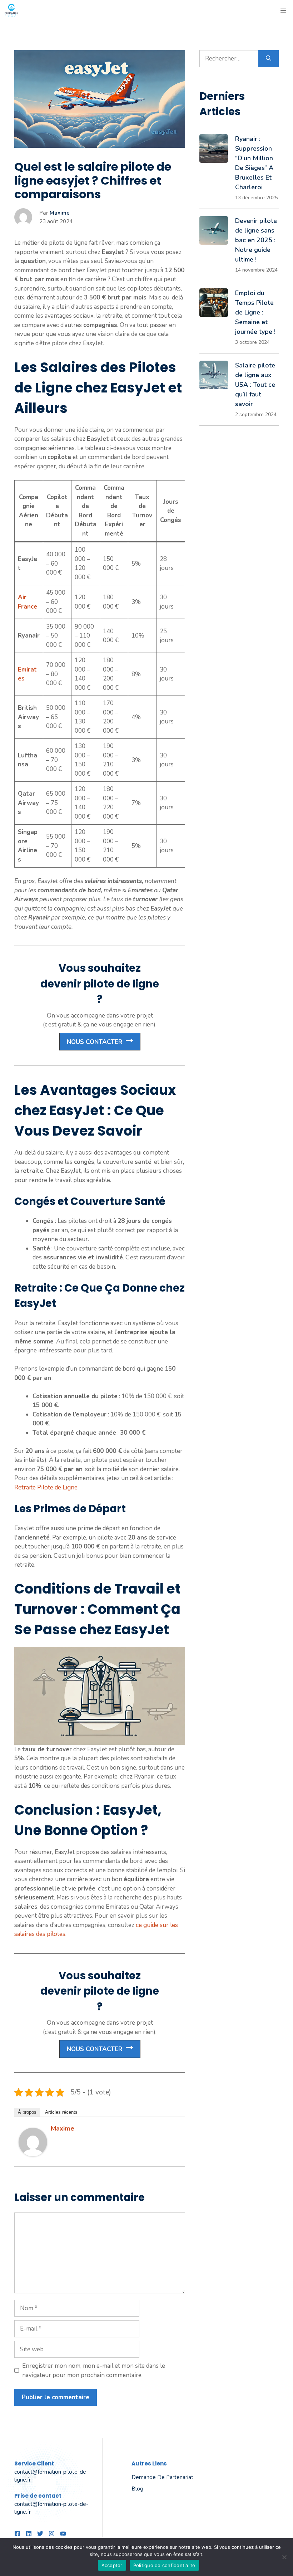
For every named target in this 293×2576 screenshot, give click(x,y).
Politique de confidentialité (164, 2565)
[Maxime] (33, 2154)
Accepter (112, 2565)
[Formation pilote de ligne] (11, 11)
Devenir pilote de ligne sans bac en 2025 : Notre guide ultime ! (256, 240)
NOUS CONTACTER (95, 1042)
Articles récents (61, 2112)
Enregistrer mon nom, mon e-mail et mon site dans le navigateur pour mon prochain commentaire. (94, 2370)
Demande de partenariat (162, 2477)
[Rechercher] (269, 59)
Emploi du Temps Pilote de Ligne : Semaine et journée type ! (255, 312)
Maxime (60, 213)
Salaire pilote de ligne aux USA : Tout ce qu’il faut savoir (255, 385)
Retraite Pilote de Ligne (46, 1487)
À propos (27, 2112)
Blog (137, 2489)
